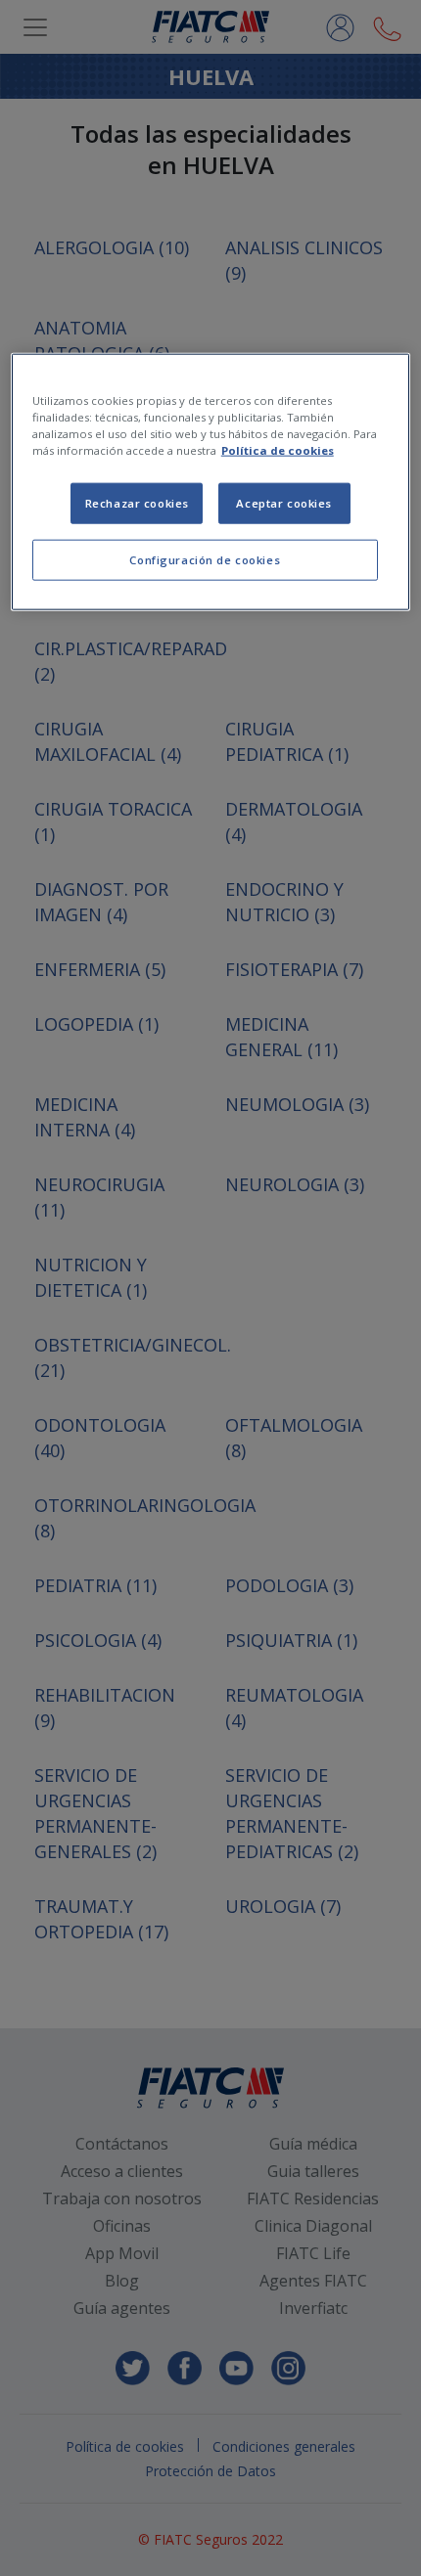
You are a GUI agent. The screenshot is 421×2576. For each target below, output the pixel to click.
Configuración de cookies (205, 560)
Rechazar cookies (137, 503)
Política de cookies (278, 450)
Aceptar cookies (284, 503)
